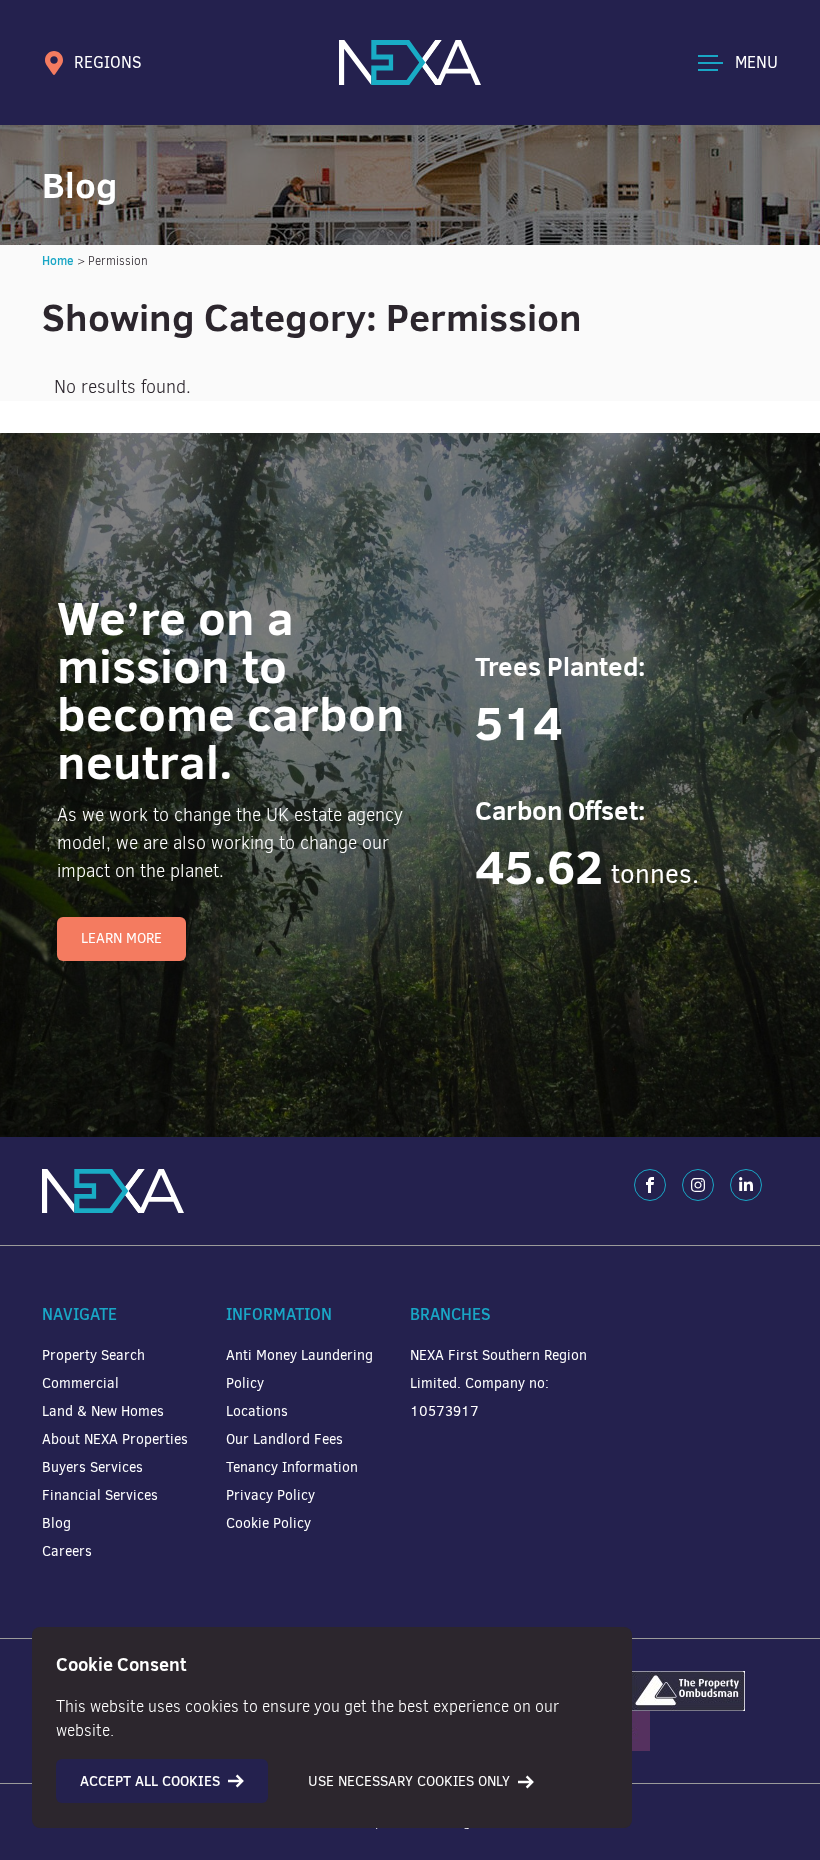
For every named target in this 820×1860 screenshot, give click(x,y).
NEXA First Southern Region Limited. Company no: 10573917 (498, 1383)
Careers (67, 1551)
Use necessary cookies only (409, 1781)
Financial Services (100, 1495)
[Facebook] (650, 1185)
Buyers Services (92, 1467)
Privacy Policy (270, 1495)
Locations (257, 1411)
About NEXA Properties (115, 1439)
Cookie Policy (268, 1523)
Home (58, 260)
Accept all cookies (150, 1781)
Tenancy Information (292, 1467)
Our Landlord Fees (284, 1439)
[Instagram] (698, 1185)
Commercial (80, 1383)
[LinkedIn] (746, 1185)
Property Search (93, 1355)
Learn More (121, 938)
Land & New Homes (103, 1411)
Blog (56, 1523)
